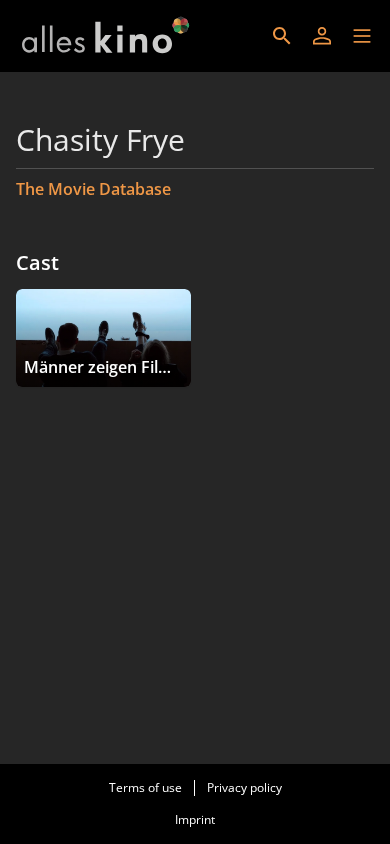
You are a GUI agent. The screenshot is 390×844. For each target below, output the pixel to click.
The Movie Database (93, 189)
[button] (362, 36)
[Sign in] (322, 36)
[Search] (282, 36)
